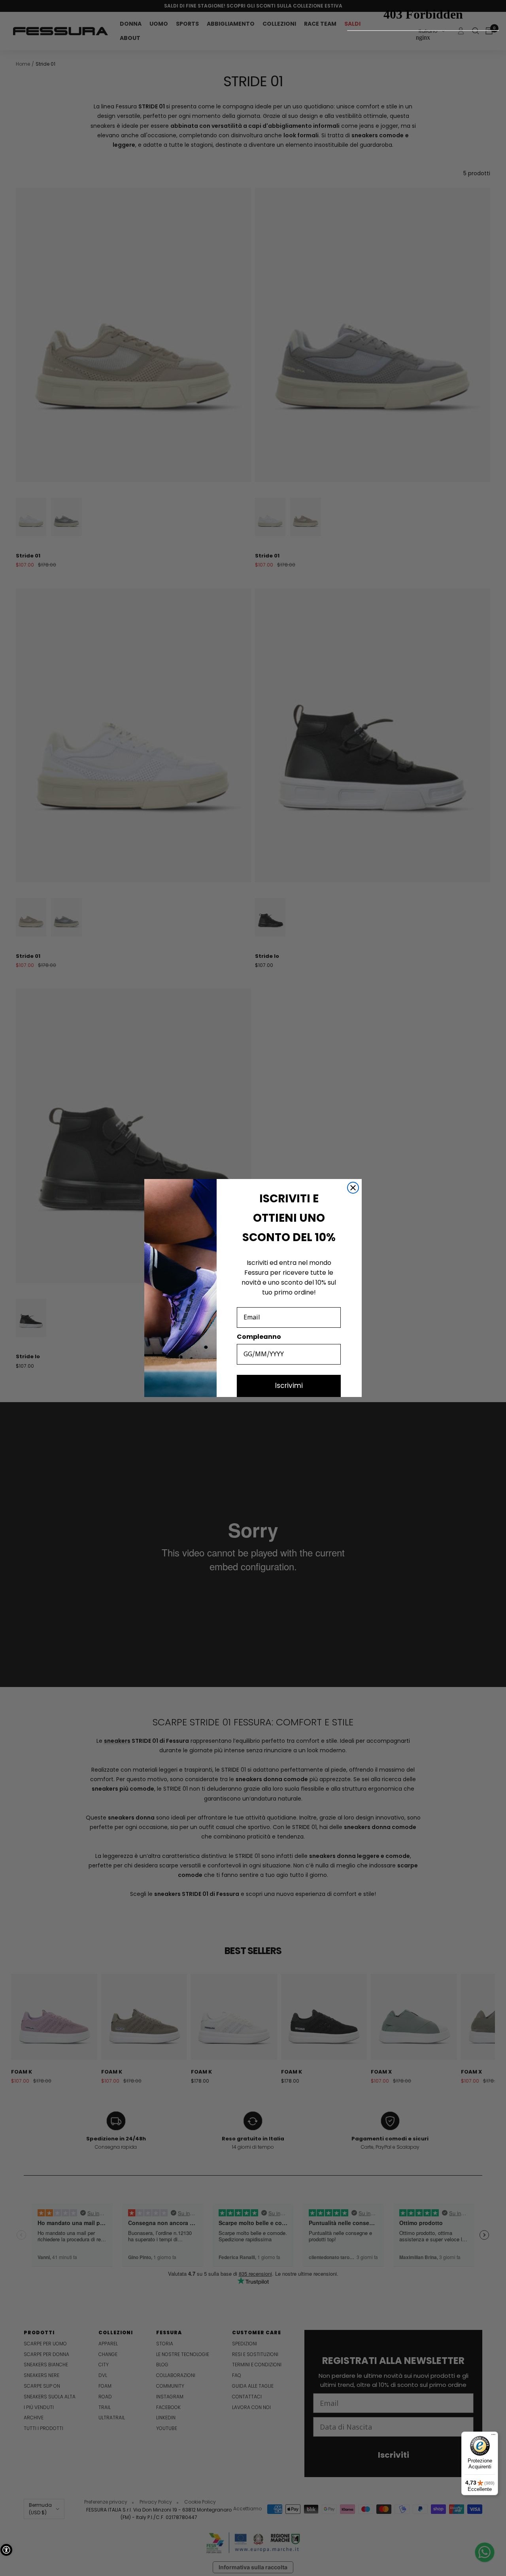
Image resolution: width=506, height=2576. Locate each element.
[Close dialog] (353, 1188)
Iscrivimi (289, 1386)
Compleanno (259, 1337)
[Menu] (493, 2436)
